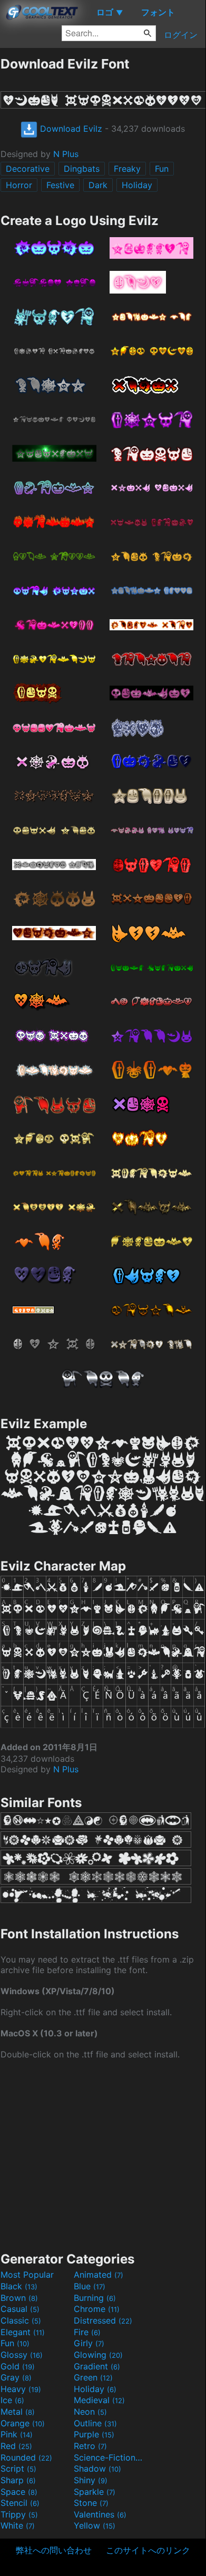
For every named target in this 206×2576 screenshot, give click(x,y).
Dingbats (82, 169)
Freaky (127, 169)
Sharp (18, 2480)
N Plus (66, 154)
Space (19, 2492)
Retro (90, 2446)
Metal (18, 2412)
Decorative (28, 169)
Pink (17, 2434)
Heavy (21, 2389)
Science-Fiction (109, 2457)
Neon (90, 2412)
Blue (90, 2286)
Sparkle (95, 2492)
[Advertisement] (103, 2154)
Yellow (95, 2525)
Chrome (97, 2309)
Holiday (137, 185)
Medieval (99, 2400)
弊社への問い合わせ (54, 2550)
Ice (12, 2400)
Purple (94, 2434)
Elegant (23, 2332)
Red (16, 2446)
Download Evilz (70, 129)
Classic (21, 2320)
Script (18, 2468)
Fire (87, 2332)
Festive (60, 185)
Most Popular (27, 2275)
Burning (95, 2298)
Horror (19, 185)
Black (19, 2286)
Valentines (100, 2514)
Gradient (97, 2366)
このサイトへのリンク (148, 2550)
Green (93, 2377)
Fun (162, 169)
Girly (89, 2343)
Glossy (22, 2355)
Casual (20, 2309)
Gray (16, 2377)
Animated (99, 2275)
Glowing (98, 2355)
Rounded (26, 2457)
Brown (19, 2298)
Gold (18, 2366)
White (18, 2525)
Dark (98, 185)
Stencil (20, 2503)
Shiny (91, 2480)
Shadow (97, 2468)
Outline (95, 2423)
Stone (91, 2503)
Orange (23, 2423)
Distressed (103, 2320)
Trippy (19, 2514)
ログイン (181, 35)
